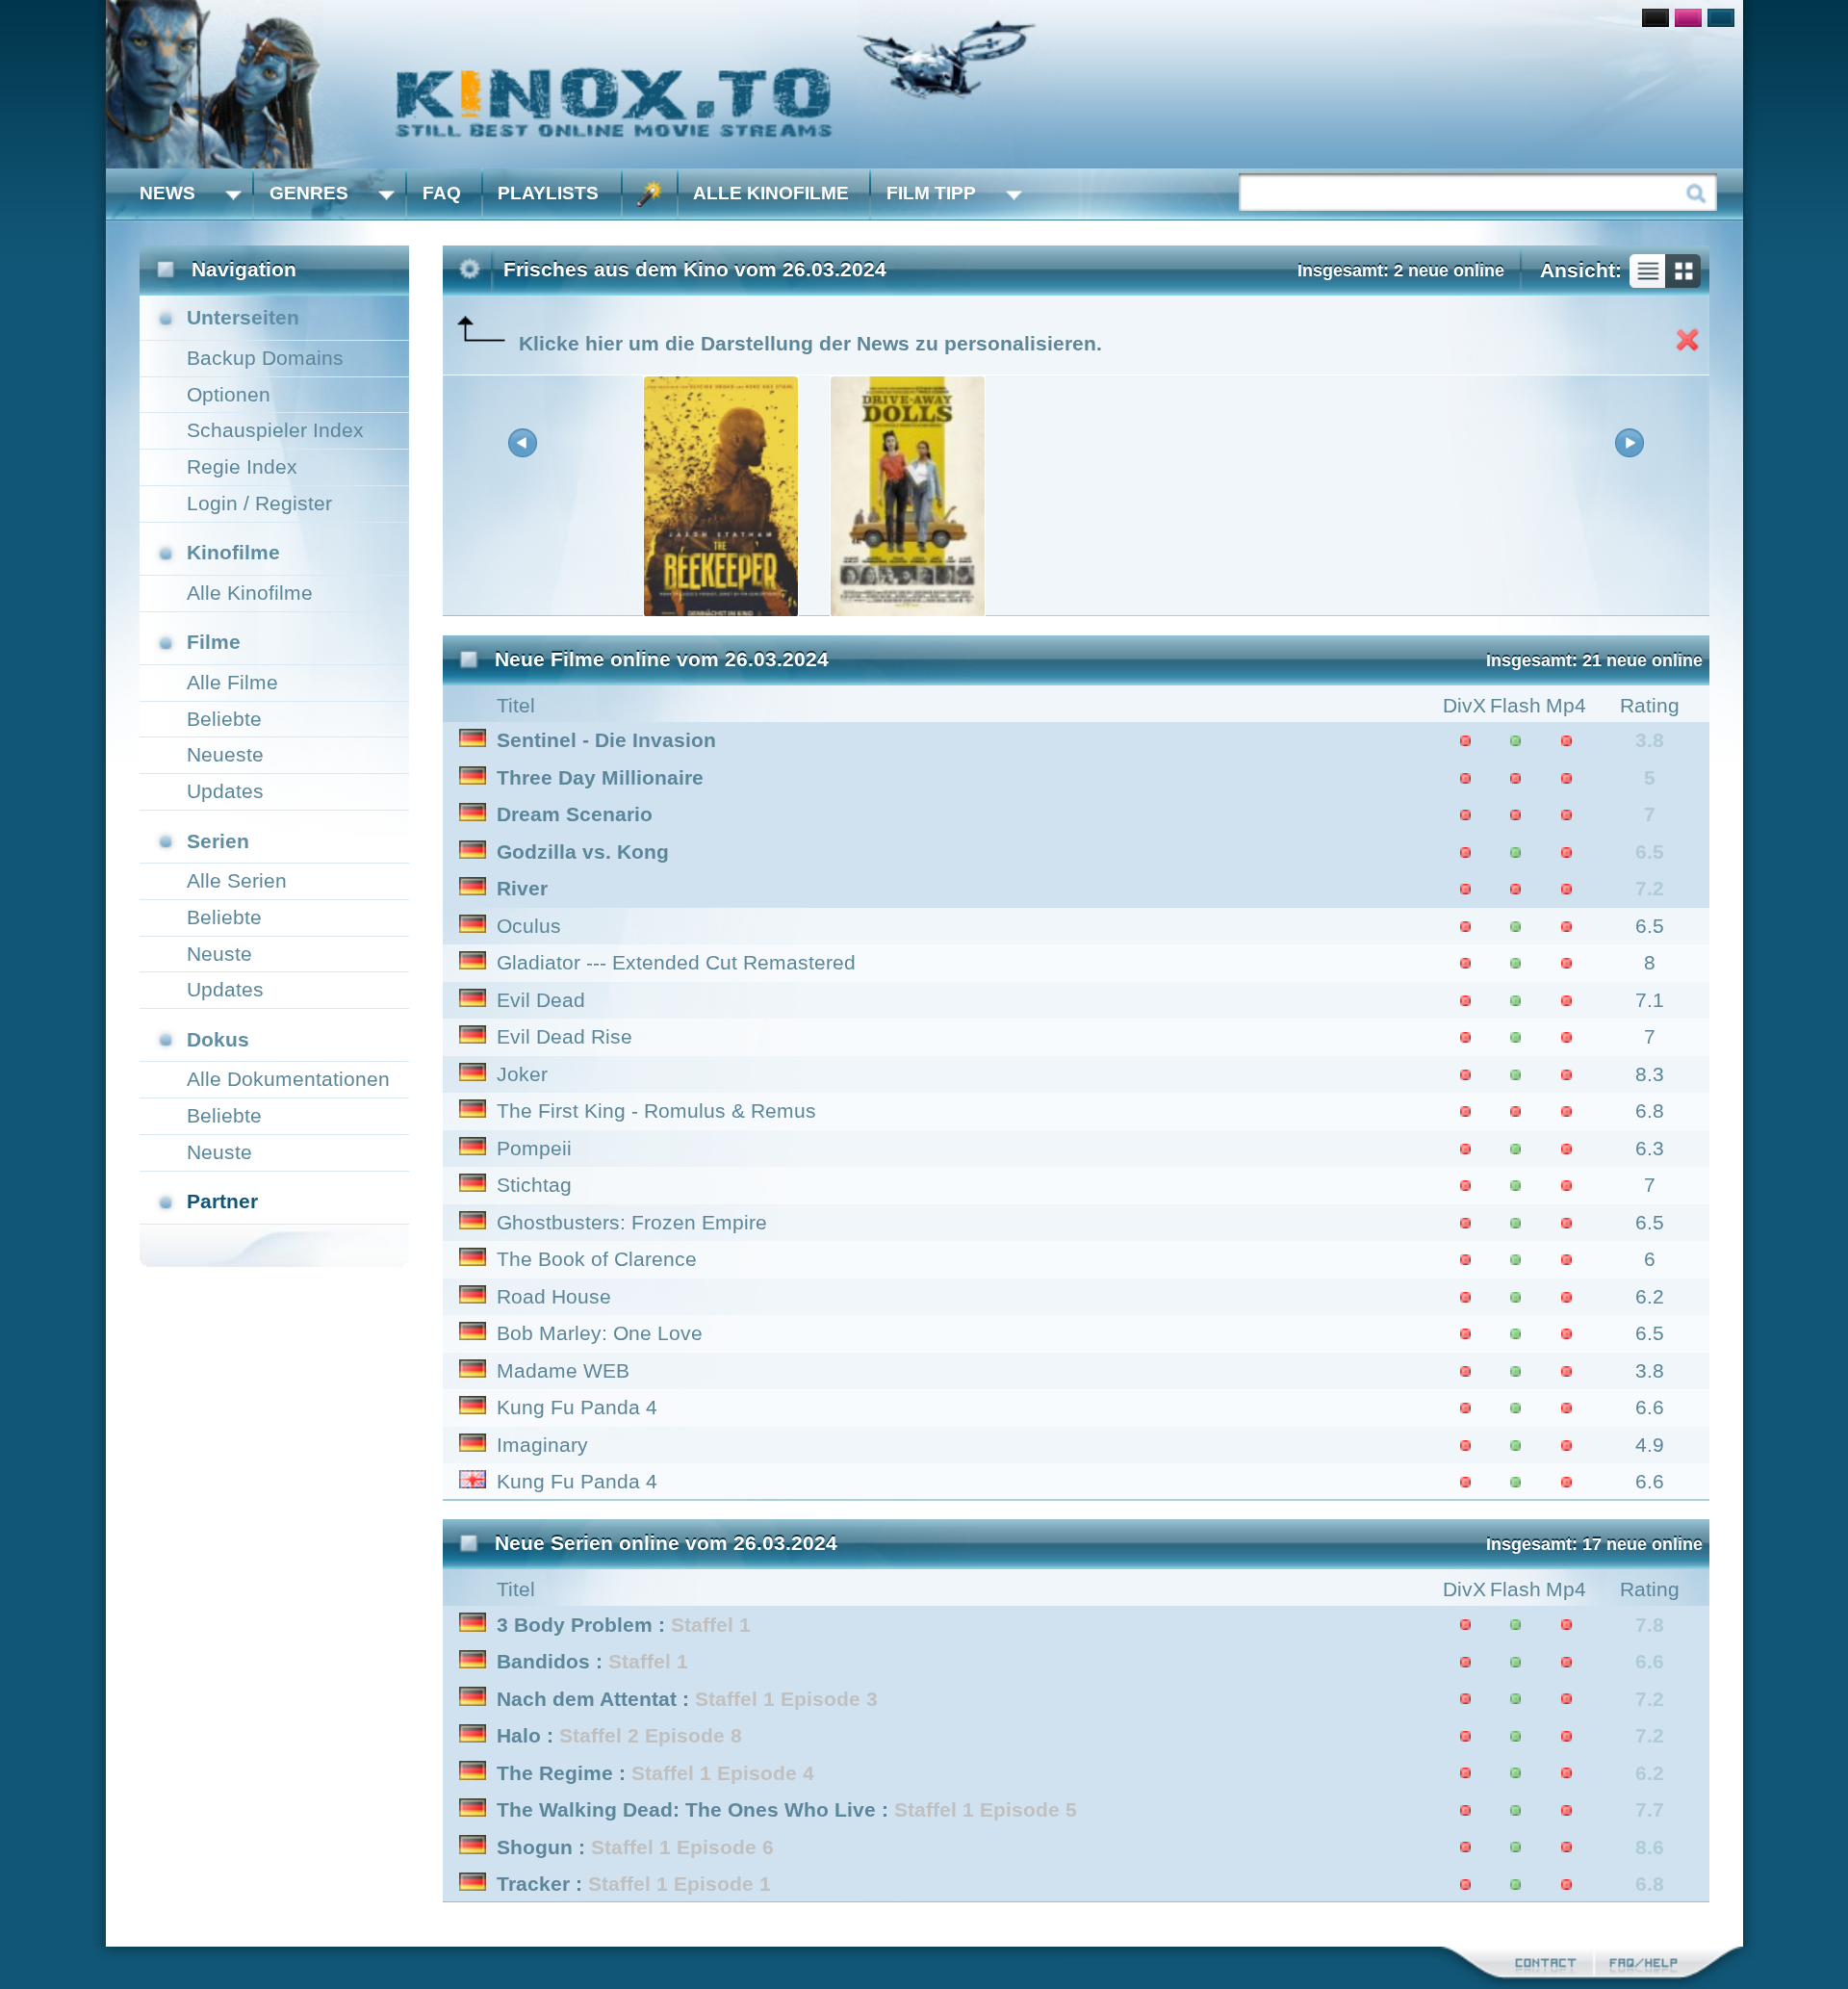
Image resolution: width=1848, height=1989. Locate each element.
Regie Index (242, 466)
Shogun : (635, 1847)
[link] (924, 84)
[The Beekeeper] (721, 613)
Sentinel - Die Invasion (606, 740)
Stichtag (534, 1185)
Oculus (529, 926)
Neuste (219, 954)
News (167, 193)
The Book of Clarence (597, 1259)
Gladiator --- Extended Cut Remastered (676, 962)
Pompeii (534, 1148)
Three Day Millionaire (600, 777)
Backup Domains (265, 358)
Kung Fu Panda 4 (577, 1407)
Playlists (548, 193)
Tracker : (634, 1884)
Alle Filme (232, 682)
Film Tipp (931, 193)
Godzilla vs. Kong (583, 852)
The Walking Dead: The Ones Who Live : (787, 1809)
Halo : (619, 1735)
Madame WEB (563, 1370)
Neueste (225, 754)
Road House (554, 1296)
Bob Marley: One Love (600, 1333)
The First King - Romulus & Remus (656, 1111)
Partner (222, 1201)
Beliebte (224, 719)
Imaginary (542, 1445)
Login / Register (259, 503)
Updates (225, 791)
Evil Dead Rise (565, 1036)
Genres (309, 193)
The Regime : (655, 1773)
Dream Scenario (575, 814)
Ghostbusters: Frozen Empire (632, 1222)
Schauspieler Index (275, 430)
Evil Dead (541, 1000)
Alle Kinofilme (771, 193)
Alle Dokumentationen (288, 1079)
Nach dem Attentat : (687, 1699)
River (522, 888)
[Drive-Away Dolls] (908, 613)
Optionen (229, 394)
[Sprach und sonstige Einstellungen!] (650, 194)
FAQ (442, 193)
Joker (522, 1074)
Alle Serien (237, 880)
